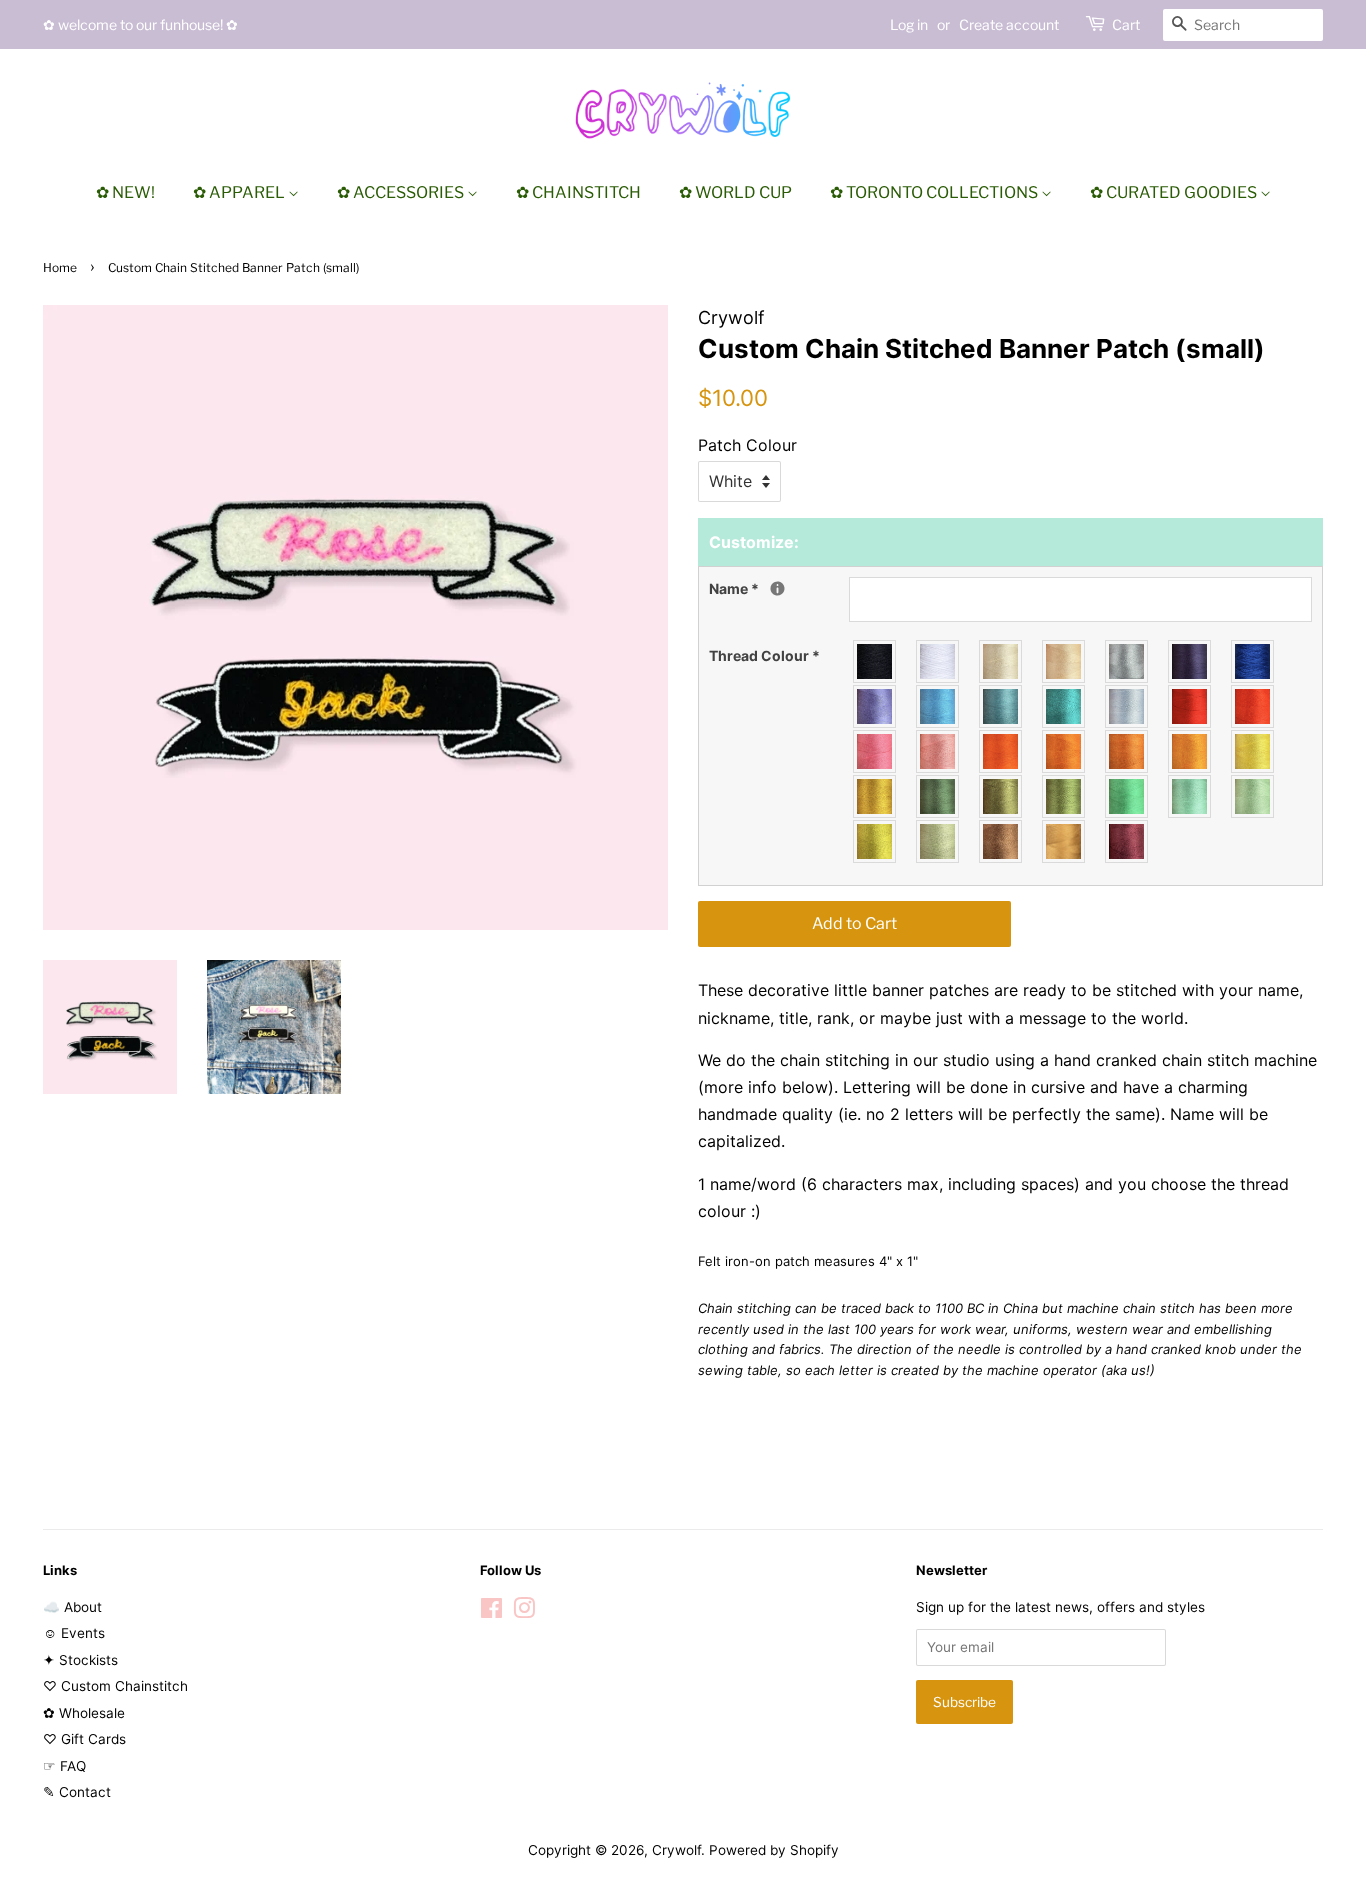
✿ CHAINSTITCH (578, 192)
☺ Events (74, 1633)
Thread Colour (764, 655)
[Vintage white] (1001, 661)
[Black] (875, 661)
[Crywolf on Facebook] (491, 1612)
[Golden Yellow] (875, 796)
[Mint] (1253, 796)
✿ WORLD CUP (735, 192)
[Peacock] (1064, 706)
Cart (1126, 24)
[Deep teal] (1001, 706)
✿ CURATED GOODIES (1175, 192)
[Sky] (938, 706)
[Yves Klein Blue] (1253, 661)
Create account (1009, 24)
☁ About (72, 1607)
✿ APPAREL (240, 192)
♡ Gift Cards (84, 1739)
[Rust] (1127, 751)
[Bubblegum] (875, 751)
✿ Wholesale (84, 1713)
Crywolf (676, 1850)
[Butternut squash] (1190, 751)
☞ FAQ (64, 1766)
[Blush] (938, 751)
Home (60, 267)
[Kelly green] (1127, 796)
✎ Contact (77, 1792)
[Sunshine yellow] (1253, 751)
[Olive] (1001, 796)
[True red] (1190, 706)
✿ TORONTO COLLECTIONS (935, 192)
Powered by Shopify (774, 1850)
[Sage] (938, 841)
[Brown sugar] (1064, 841)
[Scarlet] (1253, 706)
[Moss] (1064, 796)
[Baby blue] (1127, 706)
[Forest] (938, 796)
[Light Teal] (1190, 796)
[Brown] (1001, 841)
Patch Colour (747, 445)
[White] (938, 661)
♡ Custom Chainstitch (115, 1686)
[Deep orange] (1001, 751)
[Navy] (1190, 661)
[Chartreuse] (875, 841)
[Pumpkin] (1064, 751)
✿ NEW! (125, 192)
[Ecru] (1064, 661)
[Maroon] (1127, 841)
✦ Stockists (80, 1660)
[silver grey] (1127, 661)
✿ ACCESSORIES (402, 192)
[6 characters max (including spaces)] (777, 588)
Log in (909, 24)
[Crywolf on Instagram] (524, 1612)
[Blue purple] (875, 706)
